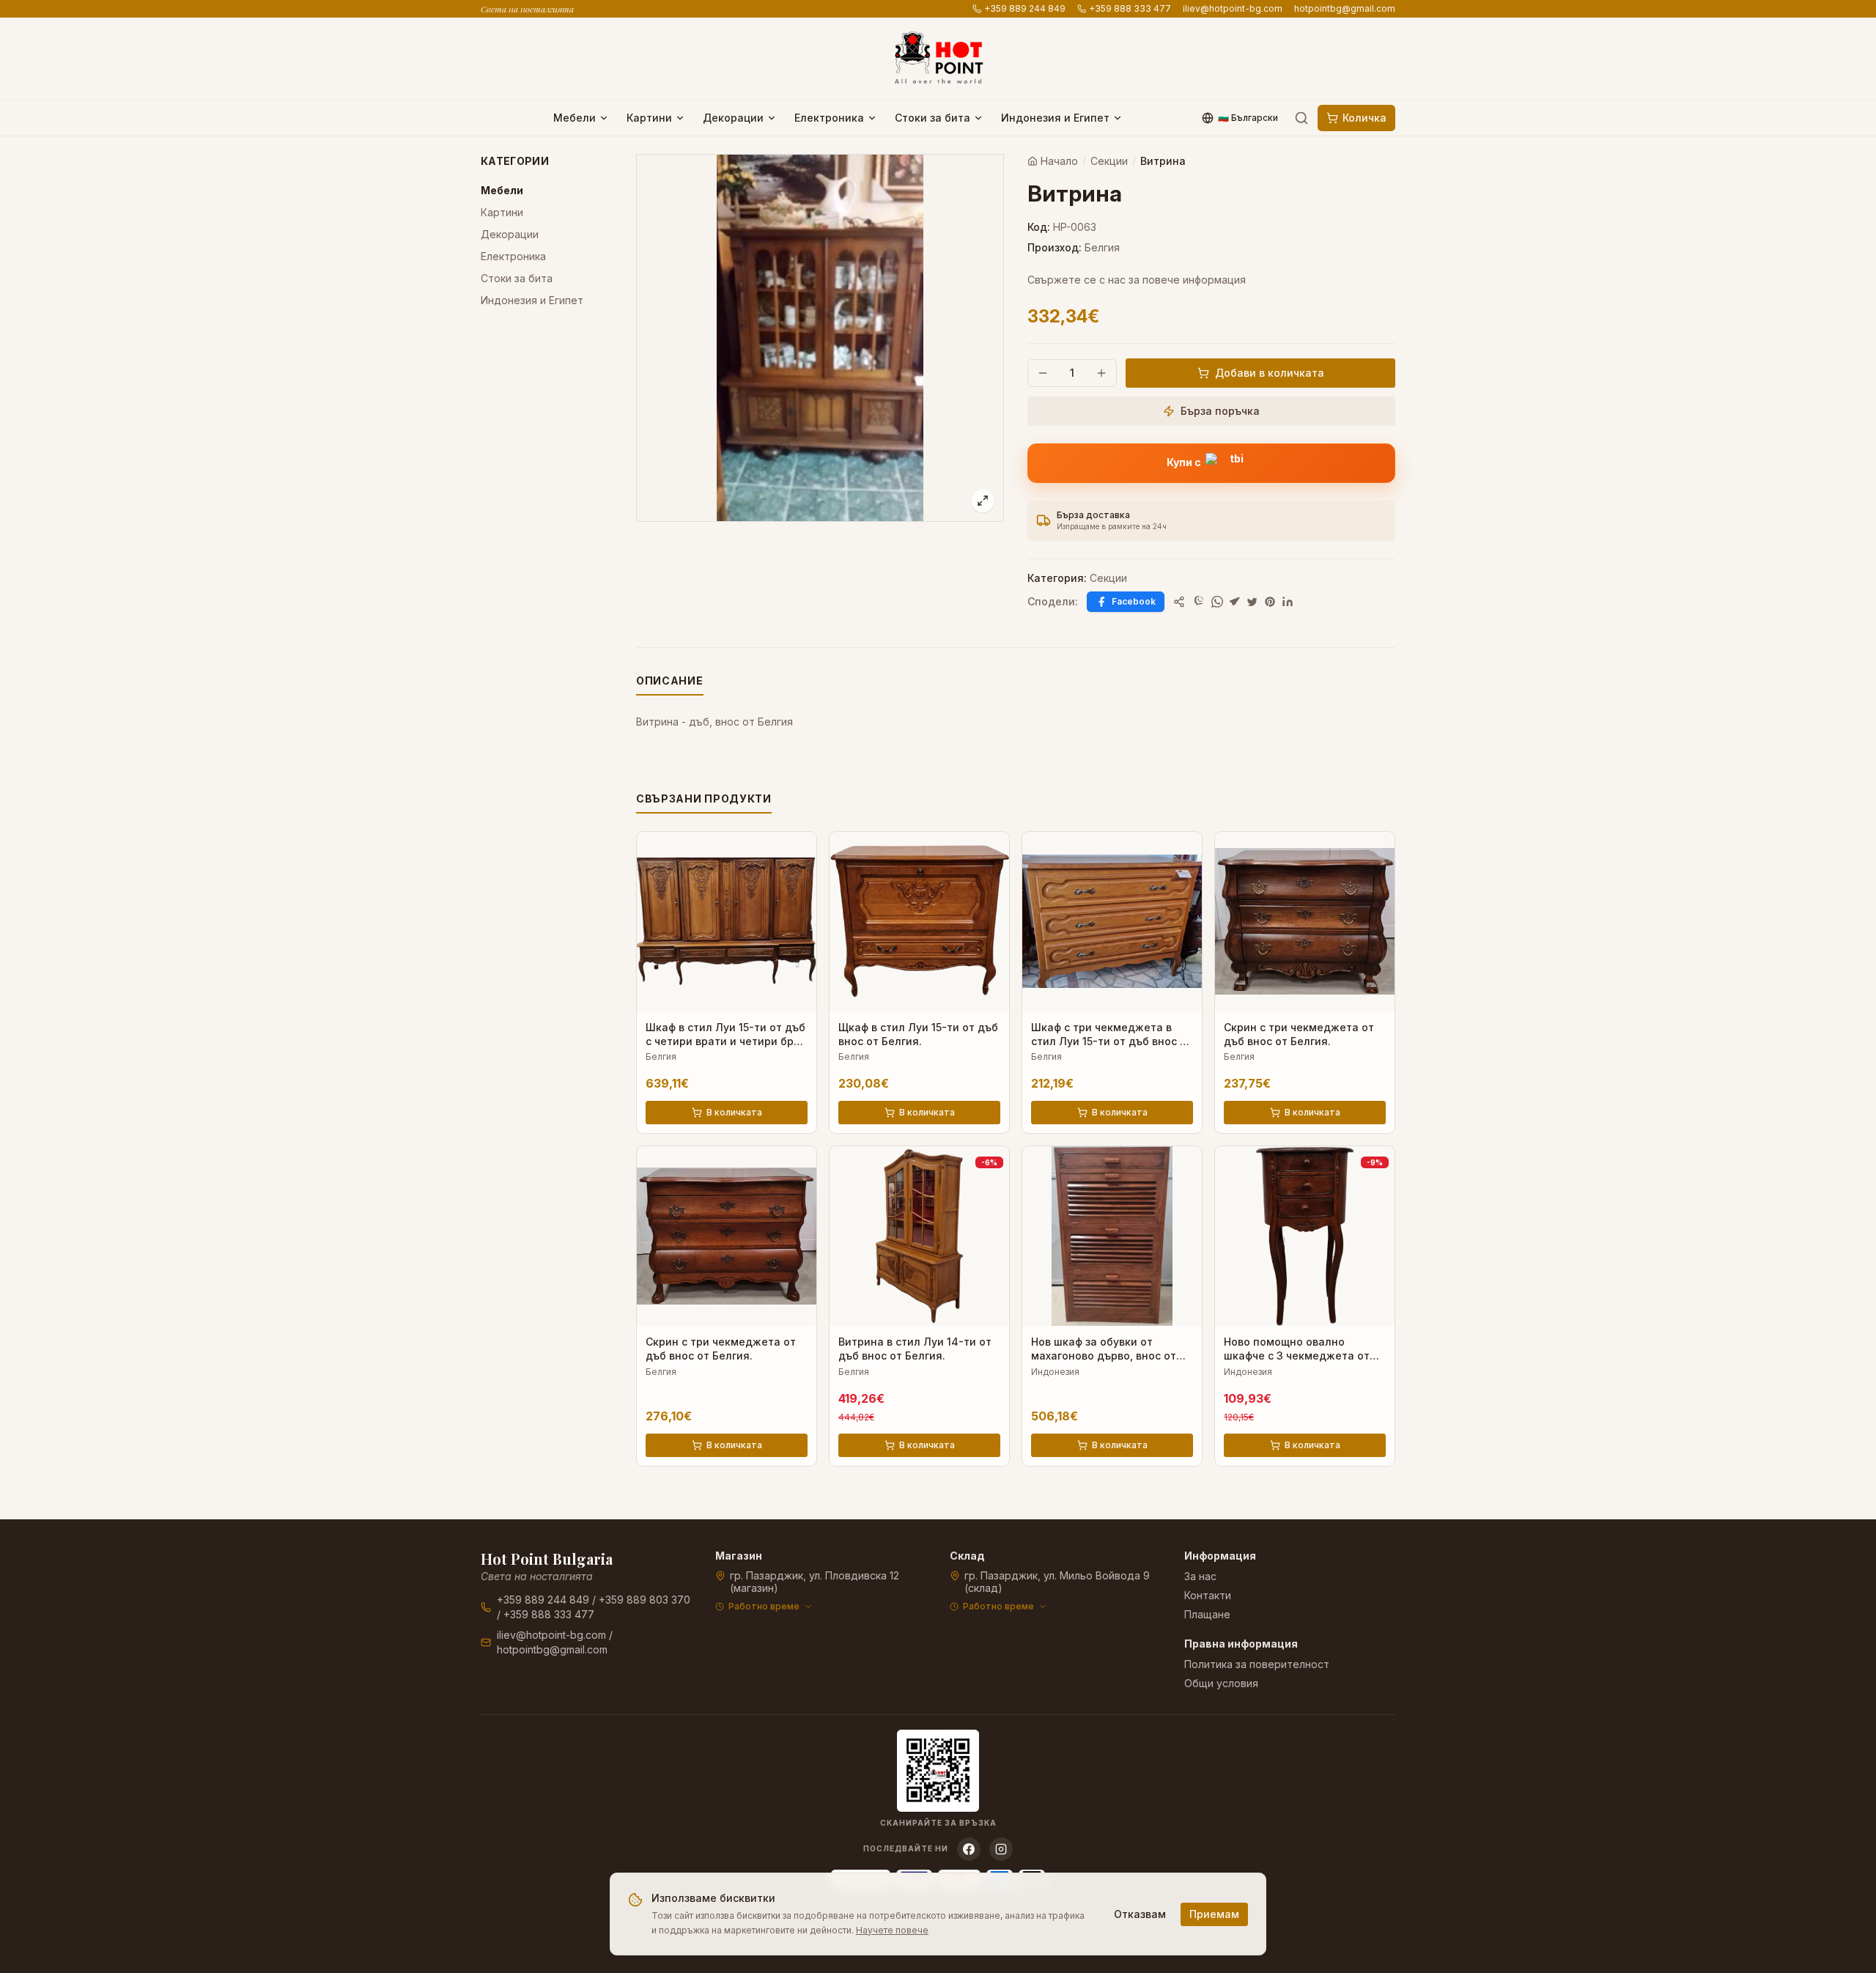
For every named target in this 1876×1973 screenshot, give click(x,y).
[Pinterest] (1270, 602)
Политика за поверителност (1257, 1664)
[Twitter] (1252, 602)
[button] (1211, 463)
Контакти (1208, 1595)
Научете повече (892, 1930)
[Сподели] (1179, 602)
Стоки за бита (933, 118)
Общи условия (1221, 1683)
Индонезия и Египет (1055, 118)
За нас (1200, 1576)
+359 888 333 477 (1130, 8)
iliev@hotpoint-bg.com (1233, 8)
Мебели (575, 118)
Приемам (1214, 1914)
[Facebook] (969, 1849)
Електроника (829, 118)
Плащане (1207, 1614)
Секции (1109, 161)
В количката (734, 1112)
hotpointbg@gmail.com (1345, 8)
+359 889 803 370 (645, 1600)
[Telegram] (1235, 602)
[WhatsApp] (1217, 602)
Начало (1059, 161)
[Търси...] (1301, 118)
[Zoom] (983, 501)
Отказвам (1140, 1914)
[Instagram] (1001, 1849)
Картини (649, 118)
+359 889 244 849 (1025, 8)
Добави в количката (1270, 373)
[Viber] (1200, 602)
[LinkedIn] (1288, 602)
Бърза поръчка (1220, 411)
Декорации (733, 118)
